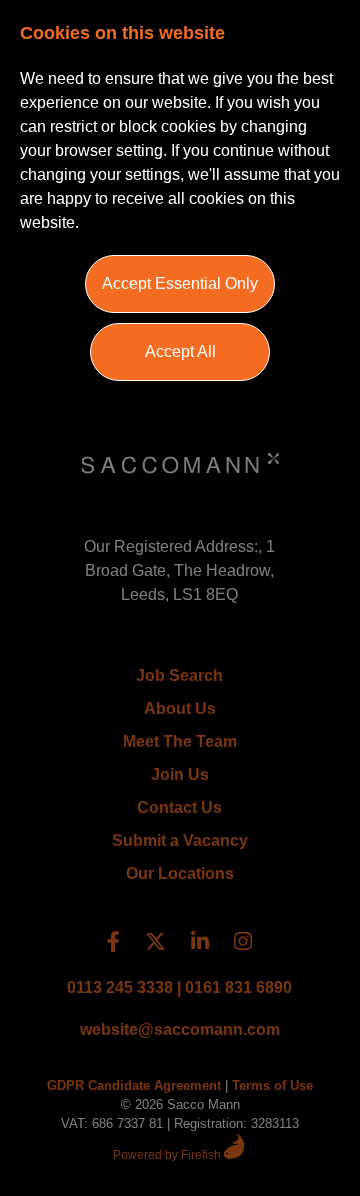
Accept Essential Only (180, 283)
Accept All (180, 351)
